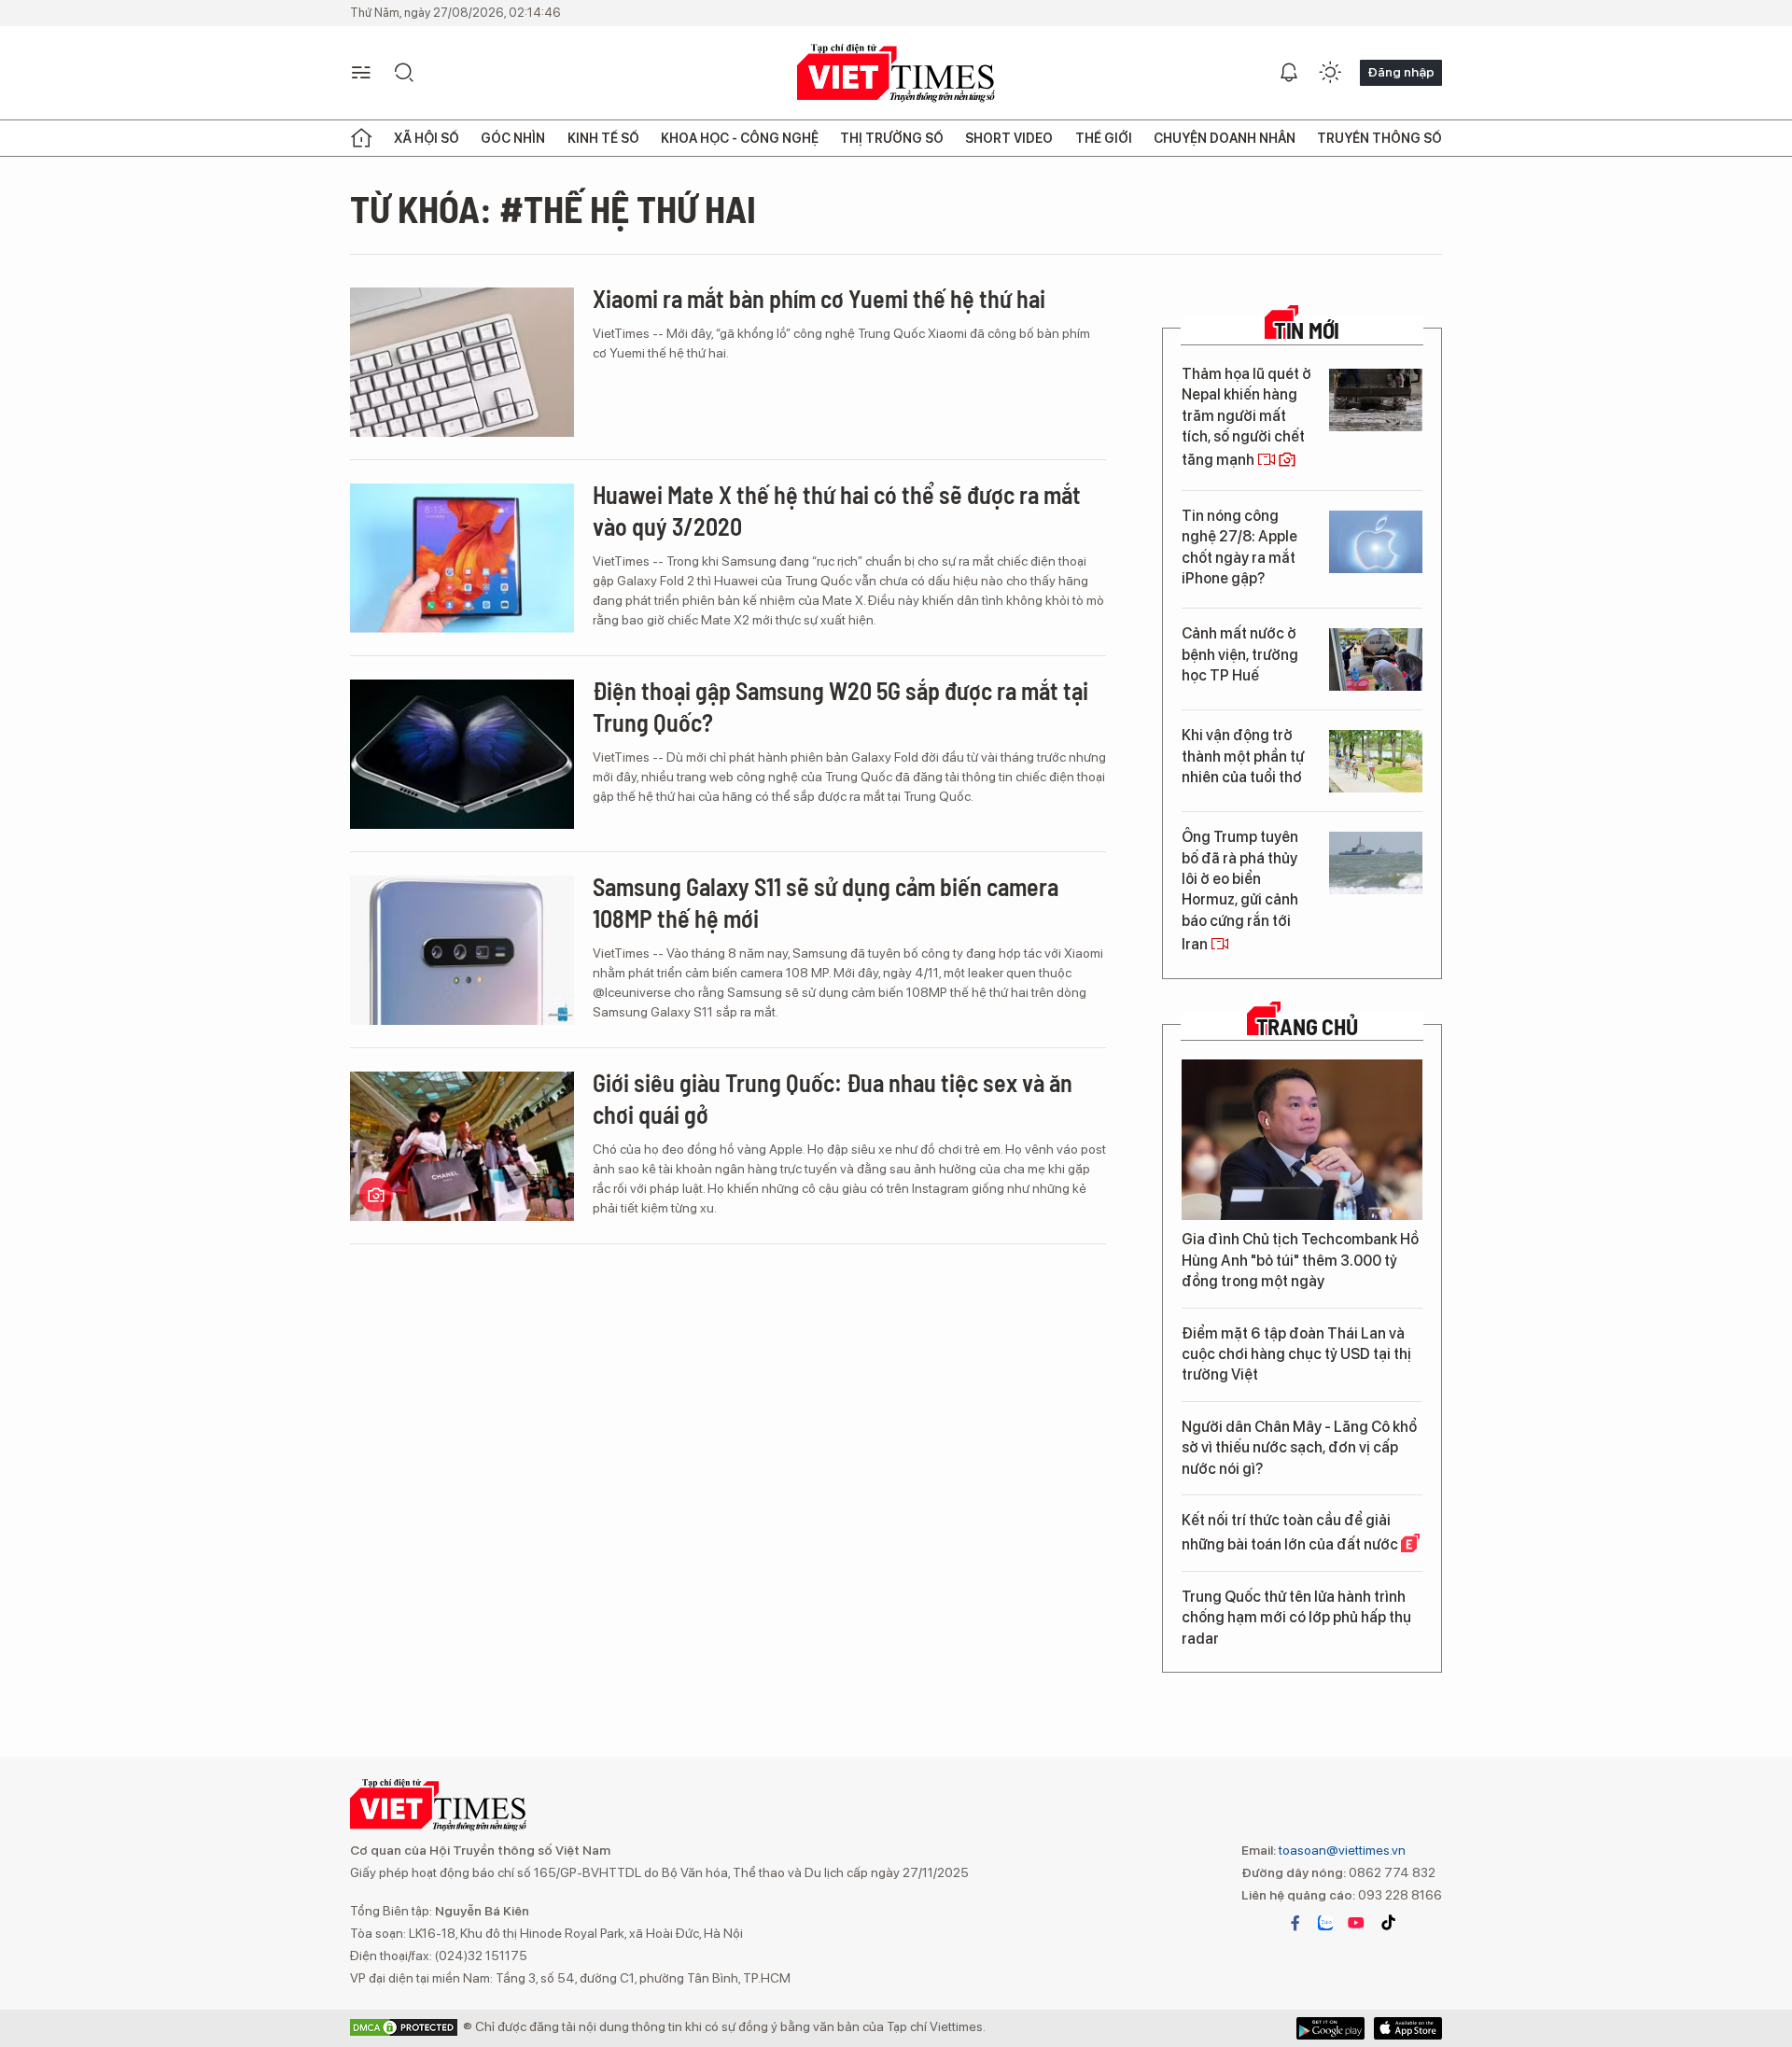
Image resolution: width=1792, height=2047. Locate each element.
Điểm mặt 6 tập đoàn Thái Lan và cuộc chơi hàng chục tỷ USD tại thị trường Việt (1296, 1354)
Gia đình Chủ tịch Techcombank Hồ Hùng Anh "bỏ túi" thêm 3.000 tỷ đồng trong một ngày (1300, 1260)
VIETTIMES (896, 73)
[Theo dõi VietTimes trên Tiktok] (1388, 1923)
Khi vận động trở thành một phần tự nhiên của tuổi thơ (1243, 756)
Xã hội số (427, 138)
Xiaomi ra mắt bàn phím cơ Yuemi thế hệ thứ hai (819, 298)
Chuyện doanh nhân (1225, 138)
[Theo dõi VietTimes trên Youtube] (1356, 1923)
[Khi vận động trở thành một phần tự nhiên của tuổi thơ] (1376, 761)
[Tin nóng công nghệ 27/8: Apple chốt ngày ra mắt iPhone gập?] (1376, 542)
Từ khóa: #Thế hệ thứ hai (553, 208)
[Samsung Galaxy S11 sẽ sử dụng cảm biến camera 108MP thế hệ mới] (462, 950)
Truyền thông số (1379, 138)
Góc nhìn (513, 138)
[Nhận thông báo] (1289, 73)
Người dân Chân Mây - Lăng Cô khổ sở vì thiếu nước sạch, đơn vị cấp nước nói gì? (1299, 1448)
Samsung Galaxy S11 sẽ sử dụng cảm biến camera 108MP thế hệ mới (826, 902)
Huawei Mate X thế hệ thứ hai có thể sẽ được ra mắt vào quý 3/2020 (837, 510)
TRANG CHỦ (1307, 1027)
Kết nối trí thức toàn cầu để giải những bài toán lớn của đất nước (1291, 1532)
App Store (1330, 2028)
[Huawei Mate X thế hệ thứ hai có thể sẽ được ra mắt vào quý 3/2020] (462, 558)
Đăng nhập (1401, 72)
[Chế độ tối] (1330, 73)
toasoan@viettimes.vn (1341, 1850)
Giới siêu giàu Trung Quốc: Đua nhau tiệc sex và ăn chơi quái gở (833, 1098)
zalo (1325, 1923)
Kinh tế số (603, 138)
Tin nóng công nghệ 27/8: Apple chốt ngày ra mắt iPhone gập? (1239, 547)
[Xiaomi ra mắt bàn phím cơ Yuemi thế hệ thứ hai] (462, 362)
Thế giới (1104, 138)
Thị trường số (892, 138)
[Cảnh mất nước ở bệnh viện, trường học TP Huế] (1376, 659)
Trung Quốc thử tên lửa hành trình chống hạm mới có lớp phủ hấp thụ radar (1296, 1618)
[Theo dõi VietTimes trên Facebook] (1295, 1923)
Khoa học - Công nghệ (740, 138)
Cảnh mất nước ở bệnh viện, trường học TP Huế (1240, 654)
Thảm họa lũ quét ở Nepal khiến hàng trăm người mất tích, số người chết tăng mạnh (1246, 417)
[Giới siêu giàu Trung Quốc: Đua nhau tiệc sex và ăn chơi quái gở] (462, 1146)
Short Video (1009, 138)
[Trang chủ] (361, 138)
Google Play (1408, 2028)
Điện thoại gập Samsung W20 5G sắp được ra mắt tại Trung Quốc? (840, 706)
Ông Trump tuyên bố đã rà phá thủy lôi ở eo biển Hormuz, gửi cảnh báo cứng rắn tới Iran (1240, 890)
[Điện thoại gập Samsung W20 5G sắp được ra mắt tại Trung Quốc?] (462, 754)
